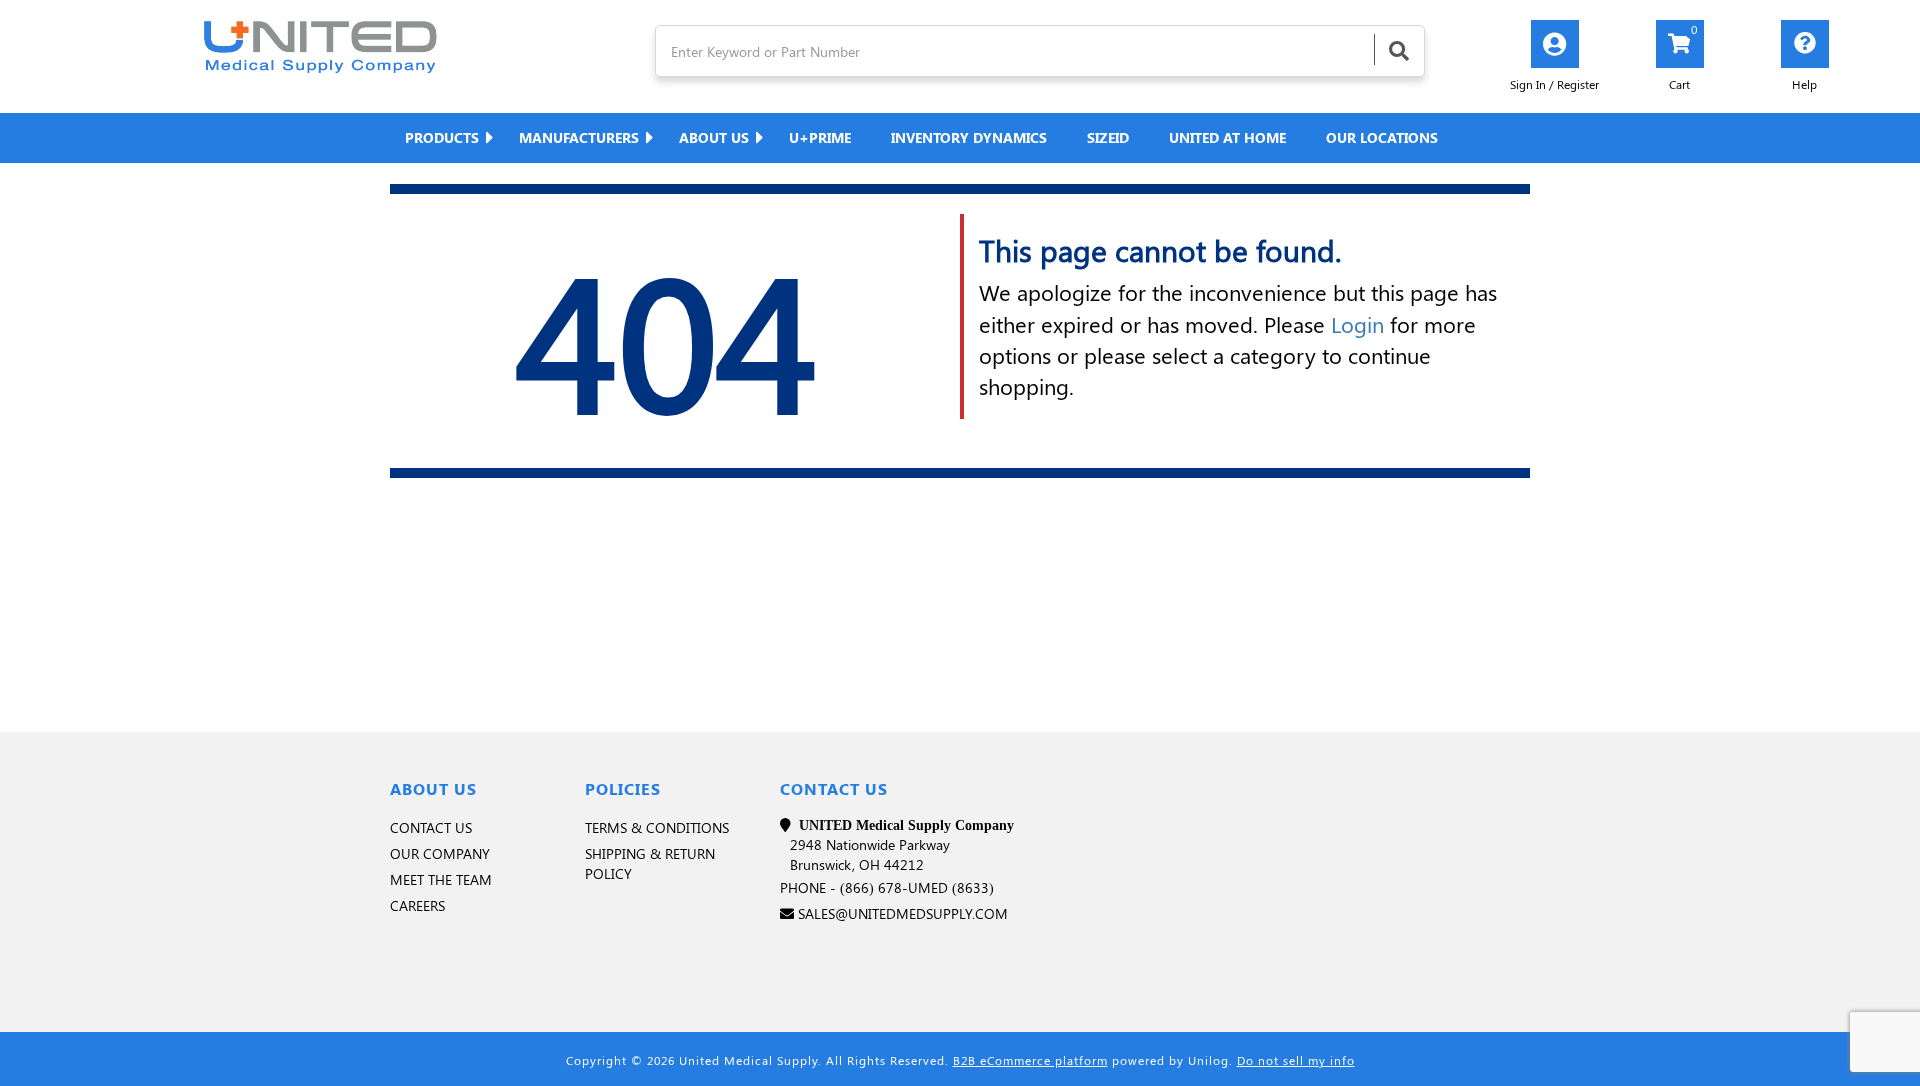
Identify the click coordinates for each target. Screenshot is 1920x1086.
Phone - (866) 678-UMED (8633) (887, 887)
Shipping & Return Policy (650, 863)
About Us (714, 137)
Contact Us (431, 827)
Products (442, 137)
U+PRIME (820, 137)
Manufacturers (579, 137)
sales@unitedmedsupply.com (903, 913)
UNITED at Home (1227, 137)
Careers (417, 905)
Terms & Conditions (657, 827)
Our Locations (1382, 137)
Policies (623, 788)
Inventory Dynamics (969, 137)
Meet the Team (441, 879)
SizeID (1108, 137)
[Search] (1399, 49)
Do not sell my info (1296, 1060)
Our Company (440, 853)
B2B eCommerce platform (1030, 1060)
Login (1357, 324)
